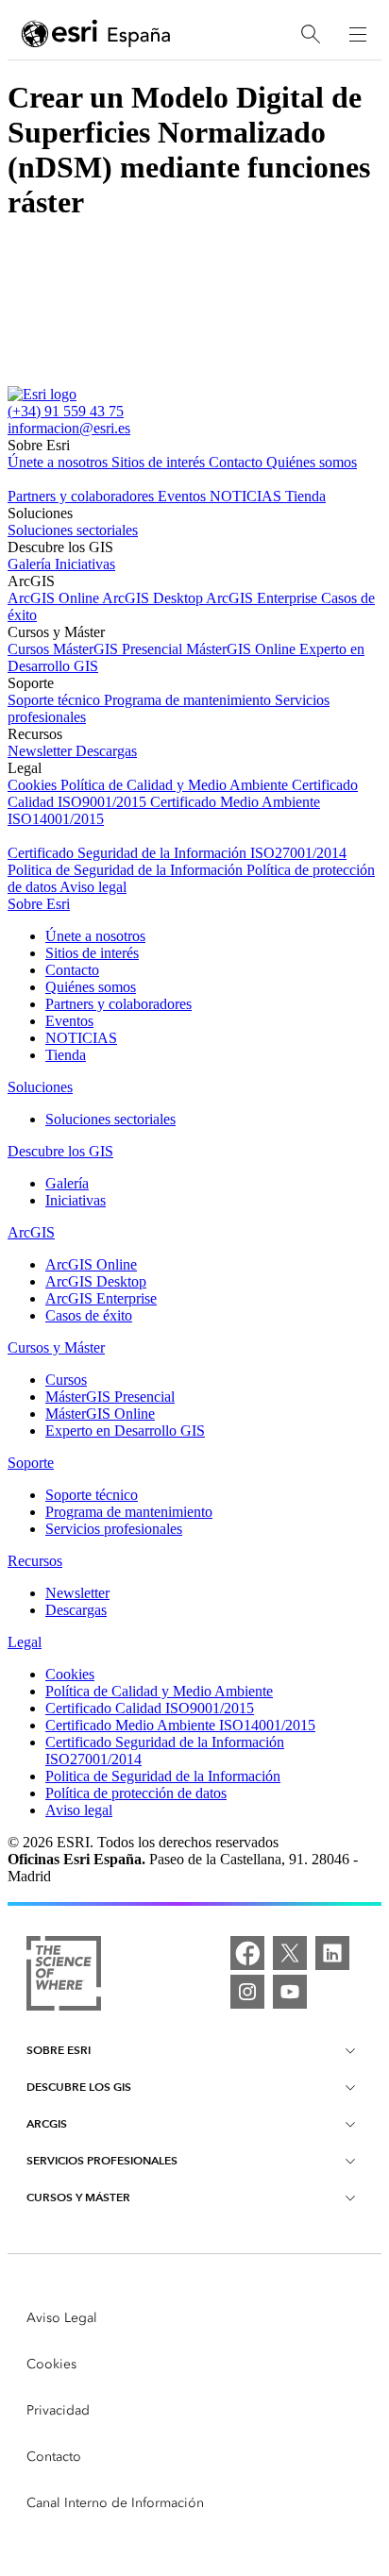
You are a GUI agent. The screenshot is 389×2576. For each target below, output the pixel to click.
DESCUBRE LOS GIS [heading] (79, 2087)
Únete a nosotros (59, 462)
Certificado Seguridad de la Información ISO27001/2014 (177, 853)
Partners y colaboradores (83, 496)
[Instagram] (247, 1992)
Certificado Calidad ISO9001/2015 (150, 1708)
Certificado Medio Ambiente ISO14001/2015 (180, 1725)
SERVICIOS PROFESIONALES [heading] (102, 2160)
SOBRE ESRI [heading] (59, 2050)
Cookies (34, 785)
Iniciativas (85, 564)
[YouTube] (290, 1992)
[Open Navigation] (358, 34)
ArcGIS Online (55, 598)
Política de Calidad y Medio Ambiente (176, 785)
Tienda (305, 496)
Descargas (106, 751)
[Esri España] (96, 35)
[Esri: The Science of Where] (64, 1975)
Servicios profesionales (114, 1529)
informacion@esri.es (69, 428)
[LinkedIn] (332, 1953)
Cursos (30, 649)
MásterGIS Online (243, 649)
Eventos (184, 496)
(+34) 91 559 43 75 (66, 411)
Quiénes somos (312, 462)
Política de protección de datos (136, 1793)
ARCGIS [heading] (47, 2123)
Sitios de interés (160, 462)
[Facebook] (247, 1953)
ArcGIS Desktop (154, 598)
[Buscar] (311, 34)
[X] (290, 1953)
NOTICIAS (247, 496)
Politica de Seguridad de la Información (127, 870)
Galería (31, 564)
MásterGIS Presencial (119, 649)
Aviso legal (93, 887)
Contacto (237, 462)
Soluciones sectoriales (73, 530)
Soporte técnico (56, 700)
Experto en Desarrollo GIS (125, 1431)
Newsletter (42, 751)
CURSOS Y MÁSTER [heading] (78, 2197)
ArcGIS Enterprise (263, 598)
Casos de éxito (89, 1315)
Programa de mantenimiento (189, 700)
